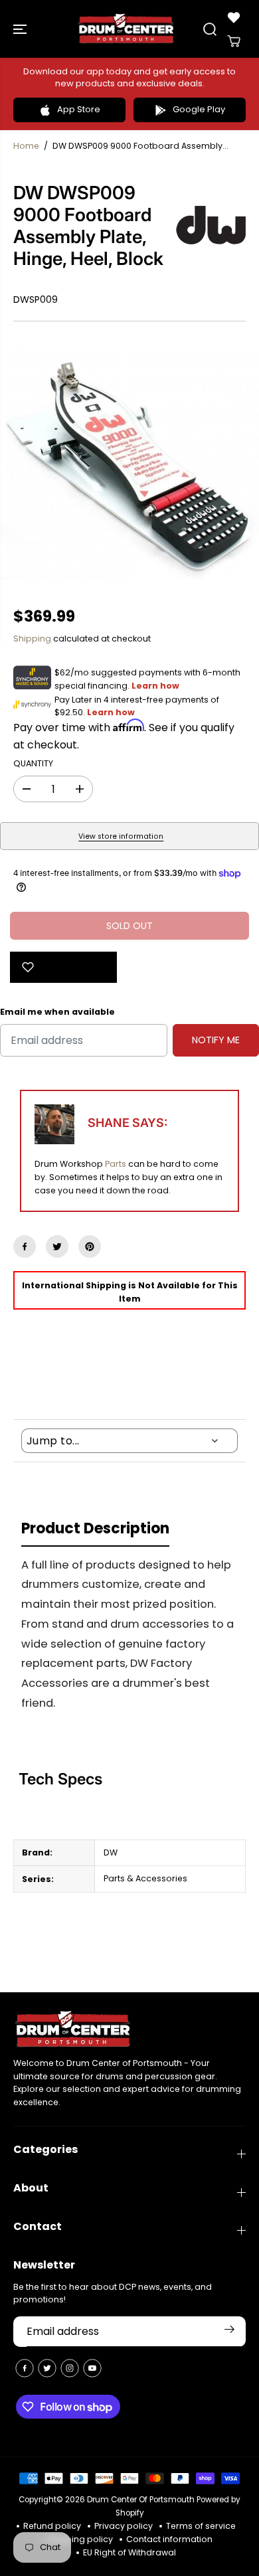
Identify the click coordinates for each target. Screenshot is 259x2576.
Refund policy (52, 2526)
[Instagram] (70, 2368)
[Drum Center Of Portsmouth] (126, 29)
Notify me (216, 1040)
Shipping (32, 639)
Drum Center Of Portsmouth (141, 2500)
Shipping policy (80, 2539)
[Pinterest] (90, 1246)
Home (26, 146)
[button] (21, 29)
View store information (121, 836)
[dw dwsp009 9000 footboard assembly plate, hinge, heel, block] (129, 464)
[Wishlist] (234, 17)
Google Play (199, 109)
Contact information (169, 2539)
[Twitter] (57, 1246)
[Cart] (234, 41)
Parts (116, 1164)
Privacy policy (124, 2526)
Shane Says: (128, 1123)
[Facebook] (25, 1246)
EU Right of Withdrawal (129, 2552)
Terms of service (201, 2526)
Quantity (33, 763)
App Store (79, 109)
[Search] (210, 29)
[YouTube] (92, 2368)
